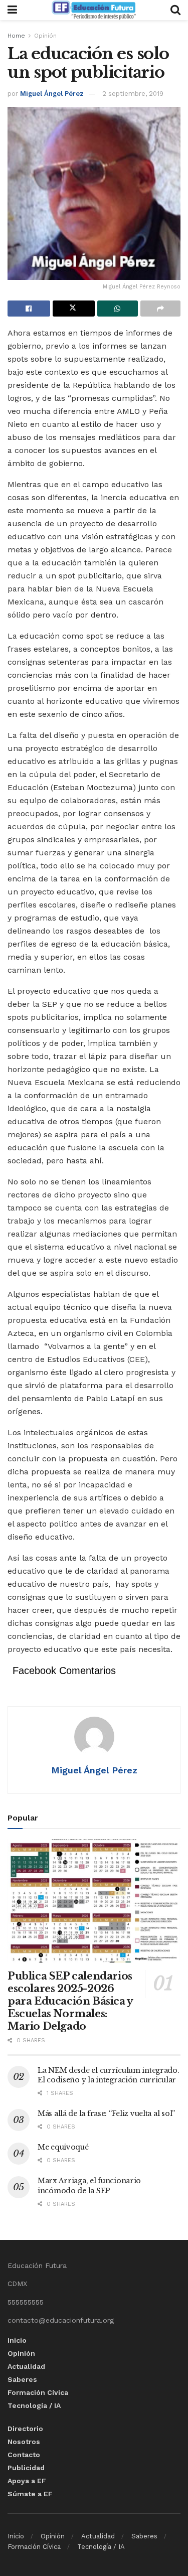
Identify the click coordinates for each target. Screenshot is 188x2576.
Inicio (17, 2340)
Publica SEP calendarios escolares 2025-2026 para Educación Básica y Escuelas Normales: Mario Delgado (70, 2001)
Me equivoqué (63, 2147)
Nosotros (24, 2442)
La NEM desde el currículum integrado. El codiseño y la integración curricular (109, 2075)
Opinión (45, 36)
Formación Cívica (38, 2392)
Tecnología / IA (34, 2405)
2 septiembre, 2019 (133, 94)
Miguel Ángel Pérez (52, 94)
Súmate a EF (30, 2494)
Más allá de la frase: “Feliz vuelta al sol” (106, 2113)
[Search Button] (175, 10)
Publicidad (26, 2468)
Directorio (25, 2429)
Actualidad (26, 2366)
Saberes (22, 2379)
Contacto (24, 2455)
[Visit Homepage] (94, 10)
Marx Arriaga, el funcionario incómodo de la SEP (89, 2186)
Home (16, 36)
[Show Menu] (12, 10)
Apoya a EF (27, 2481)
